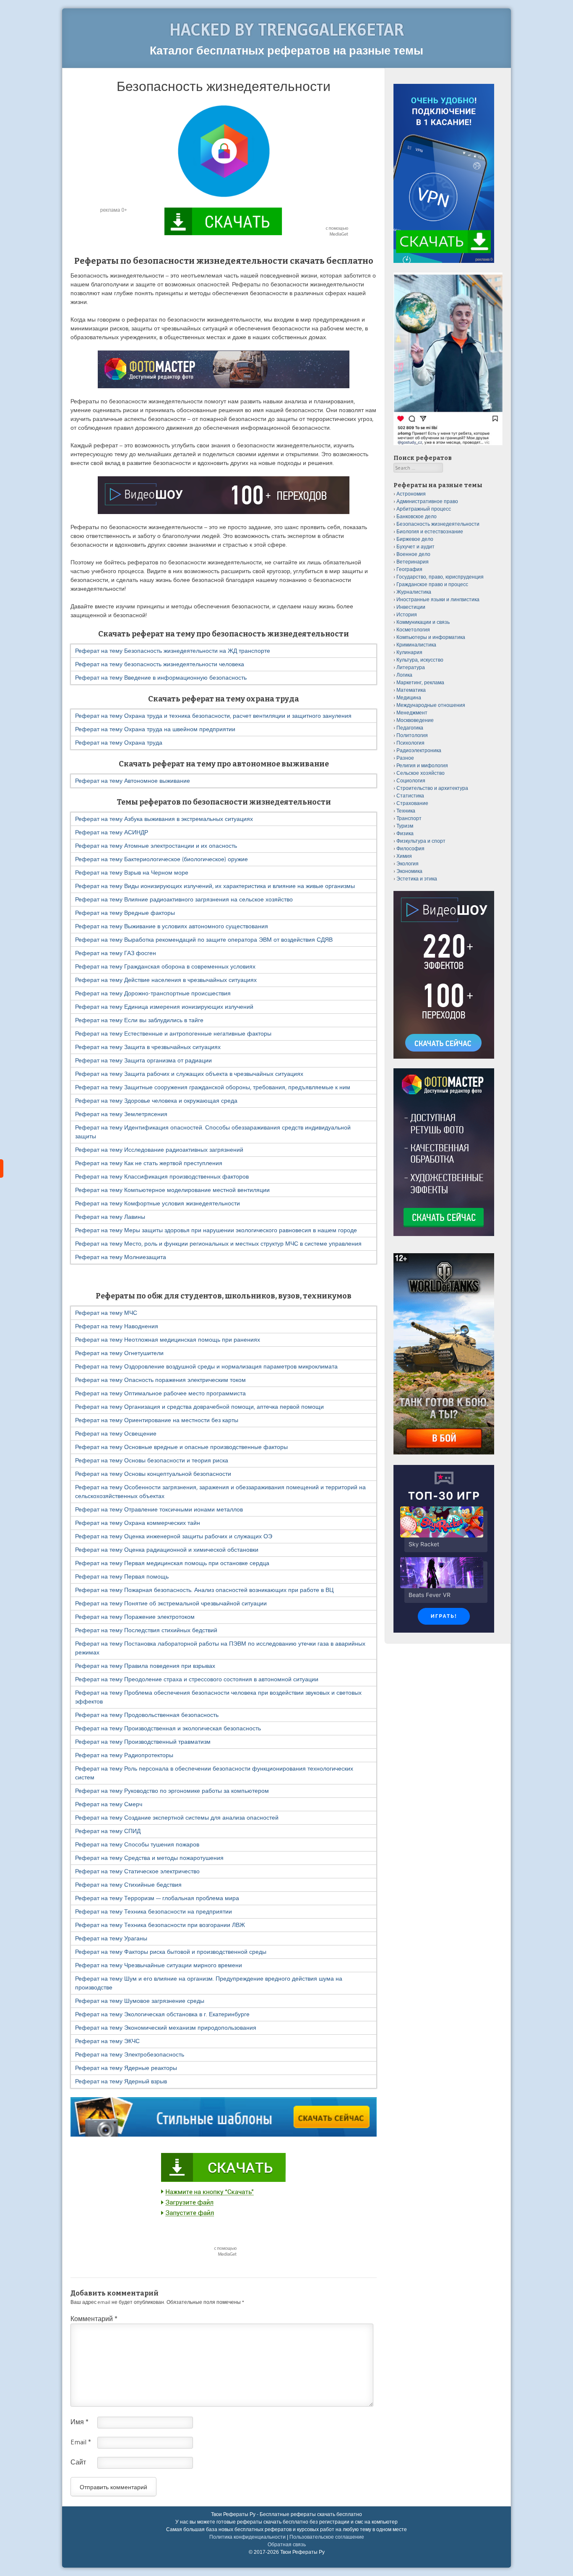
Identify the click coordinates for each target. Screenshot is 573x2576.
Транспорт (409, 818)
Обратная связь (287, 2545)
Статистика (410, 796)
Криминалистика (416, 645)
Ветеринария (413, 562)
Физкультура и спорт (421, 841)
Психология (410, 743)
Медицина (409, 697)
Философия (410, 848)
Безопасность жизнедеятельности (438, 524)
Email (81, 2442)
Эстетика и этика (417, 879)
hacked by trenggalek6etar (287, 30)
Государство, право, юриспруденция (440, 577)
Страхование (412, 803)
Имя (79, 2422)
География (409, 569)
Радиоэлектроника (419, 750)
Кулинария (409, 652)
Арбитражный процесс (424, 509)
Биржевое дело (415, 539)
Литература (411, 667)
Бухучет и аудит (415, 547)
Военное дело (413, 554)
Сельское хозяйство (421, 773)
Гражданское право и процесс (432, 584)
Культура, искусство (420, 660)
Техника (406, 811)
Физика (405, 833)
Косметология (413, 630)
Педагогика (410, 728)
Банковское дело (417, 516)
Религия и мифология (422, 765)
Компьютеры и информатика (431, 637)
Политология (412, 735)
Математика (411, 690)
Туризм (405, 826)
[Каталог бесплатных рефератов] (2, 1169)
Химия (404, 856)
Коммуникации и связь (423, 622)
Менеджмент (412, 713)
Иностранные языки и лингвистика (438, 599)
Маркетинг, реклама (420, 682)
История (407, 614)
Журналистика (414, 592)
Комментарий (94, 2319)
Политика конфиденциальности (247, 2537)
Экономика (409, 871)
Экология (408, 863)
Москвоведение (415, 720)
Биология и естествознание (430, 531)
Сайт (78, 2462)
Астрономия (411, 494)
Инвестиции (411, 607)
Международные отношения (431, 705)
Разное (405, 758)
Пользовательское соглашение (327, 2537)
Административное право (427, 501)
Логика (404, 675)
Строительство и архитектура (432, 788)
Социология (411, 780)
